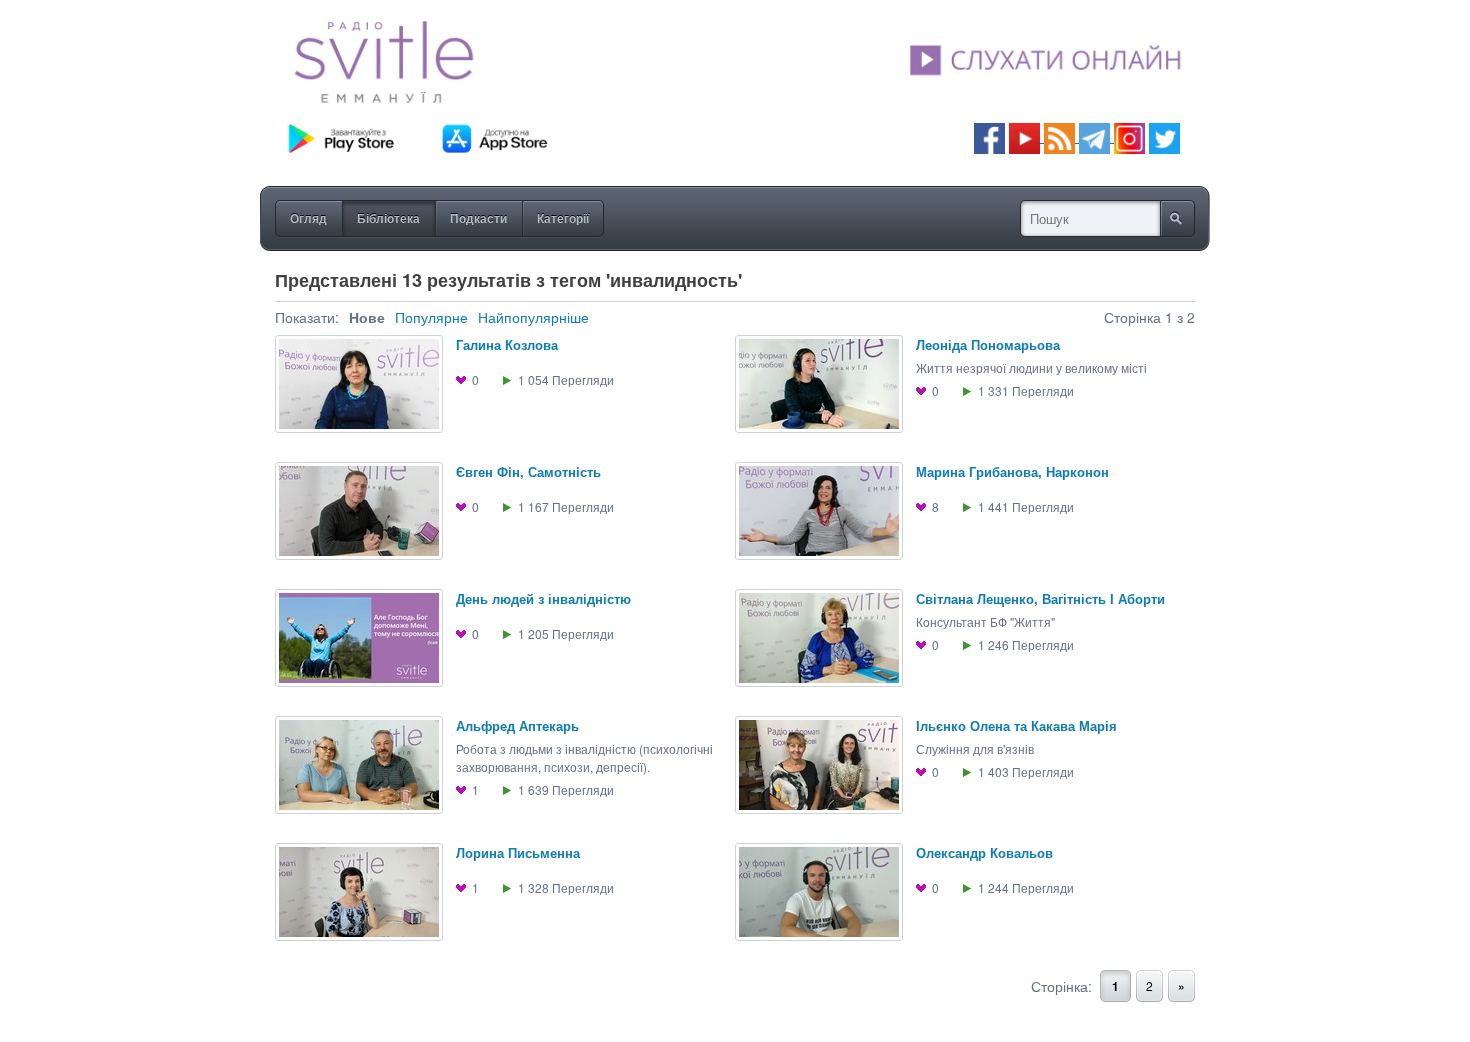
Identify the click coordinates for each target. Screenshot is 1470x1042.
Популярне (431, 317)
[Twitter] (1164, 136)
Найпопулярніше (533, 317)
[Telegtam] (1094, 136)
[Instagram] (1129, 136)
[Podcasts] (1059, 136)
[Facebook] (989, 136)
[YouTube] (1026, 136)
